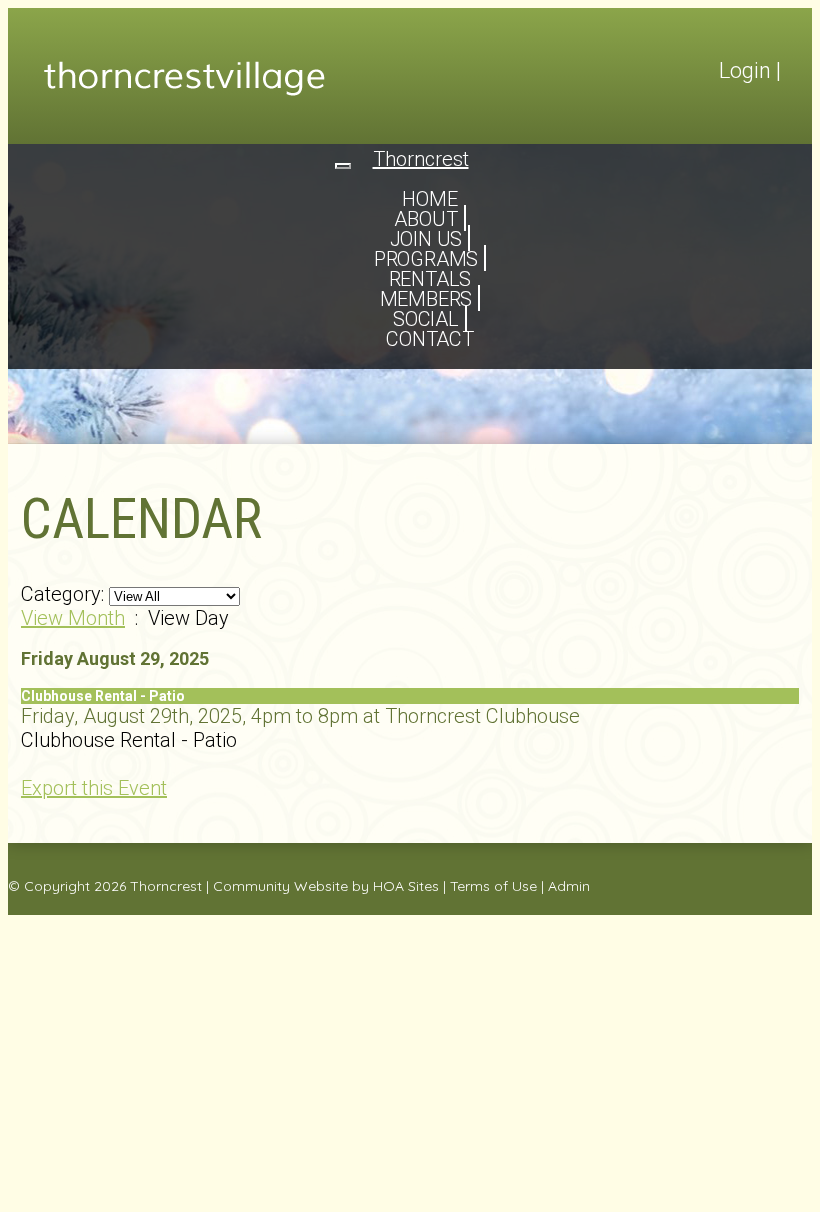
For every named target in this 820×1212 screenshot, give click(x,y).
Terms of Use (493, 886)
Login (745, 70)
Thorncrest (166, 886)
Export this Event (94, 788)
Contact (430, 339)
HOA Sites (406, 886)
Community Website (280, 886)
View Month (73, 618)
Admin (569, 886)
